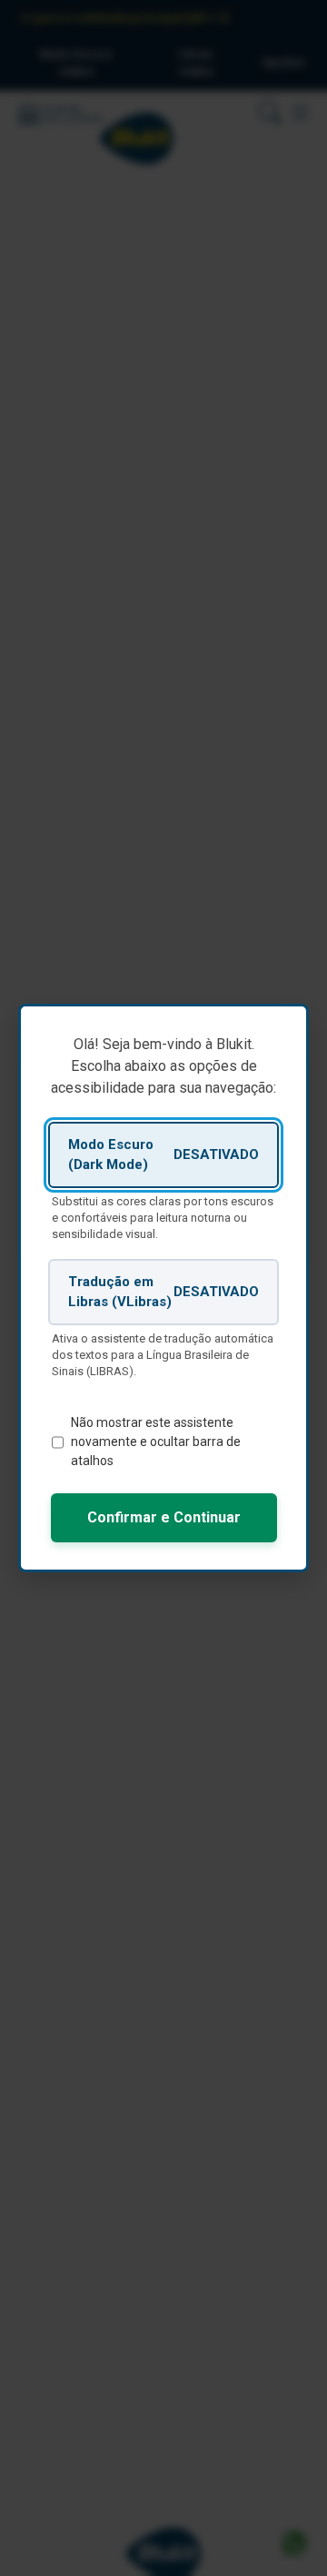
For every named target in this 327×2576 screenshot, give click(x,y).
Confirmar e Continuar (164, 1517)
